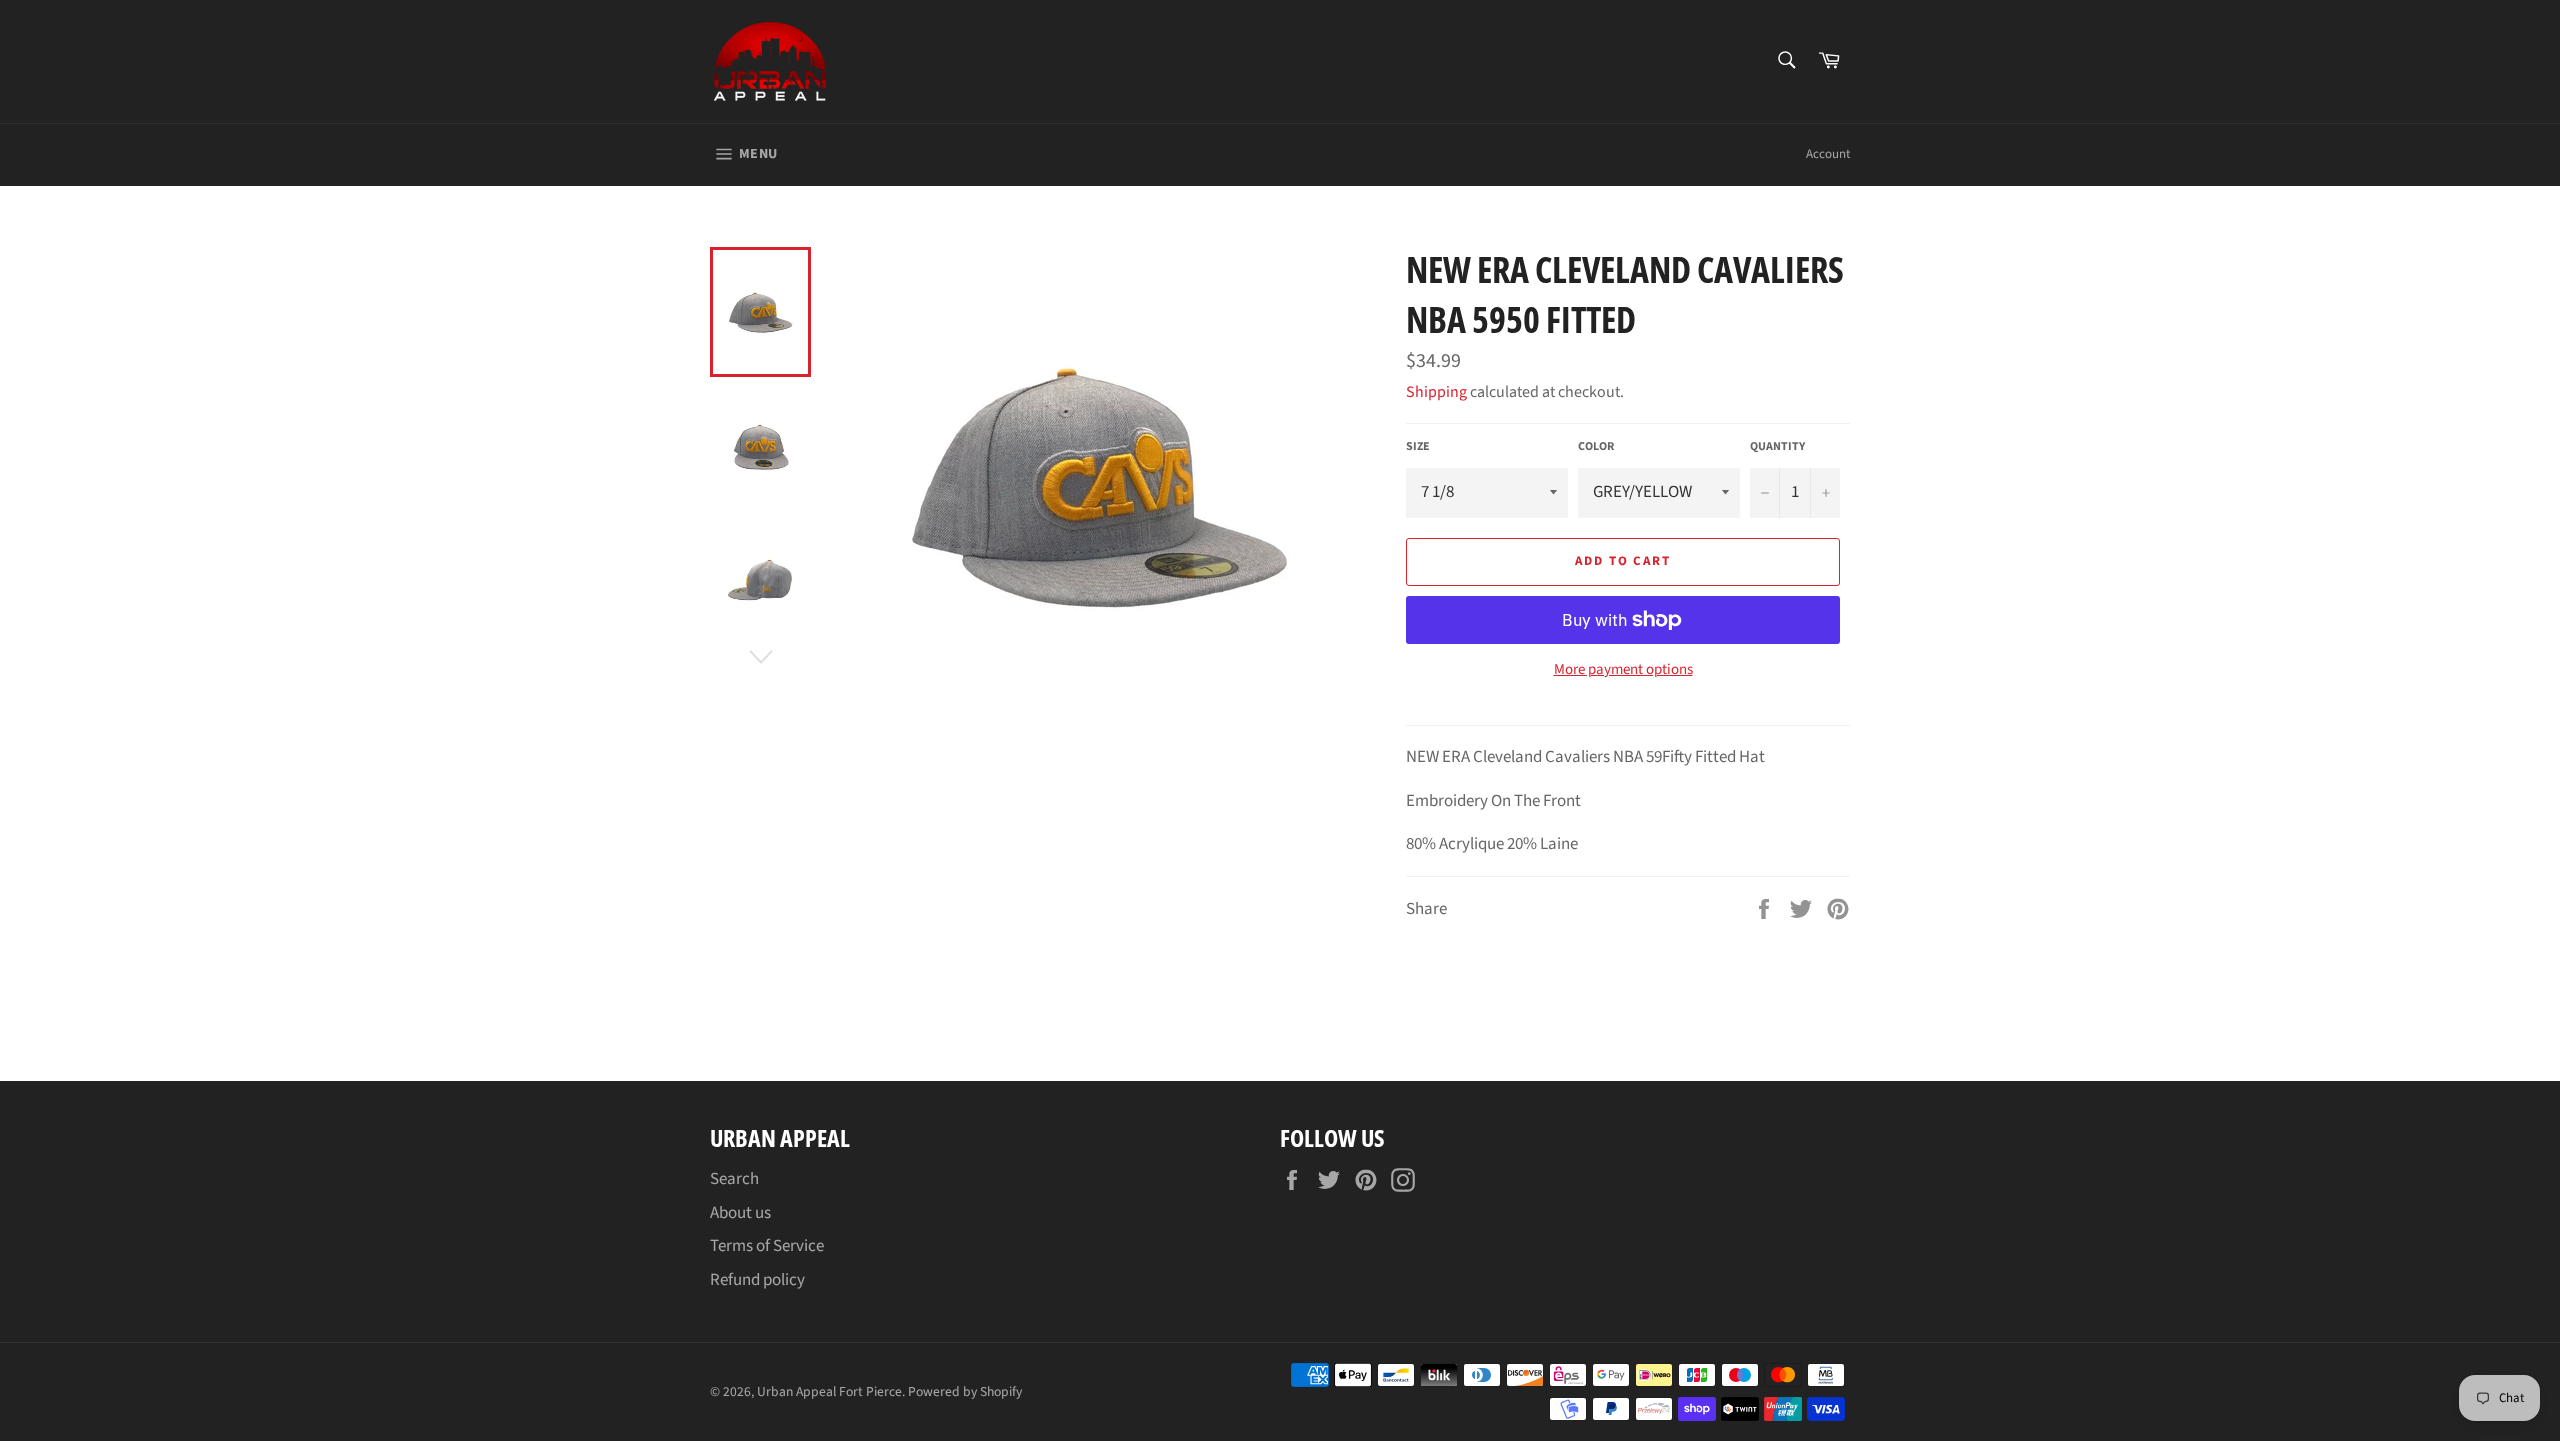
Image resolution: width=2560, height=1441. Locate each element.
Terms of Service (767, 1246)
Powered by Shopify (965, 1391)
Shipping (1436, 392)
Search (734, 1179)
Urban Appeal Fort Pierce (829, 1391)
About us (740, 1213)
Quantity (1777, 447)
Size (1418, 447)
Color (1596, 447)
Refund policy (757, 1280)
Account (1828, 154)
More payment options (1623, 670)
